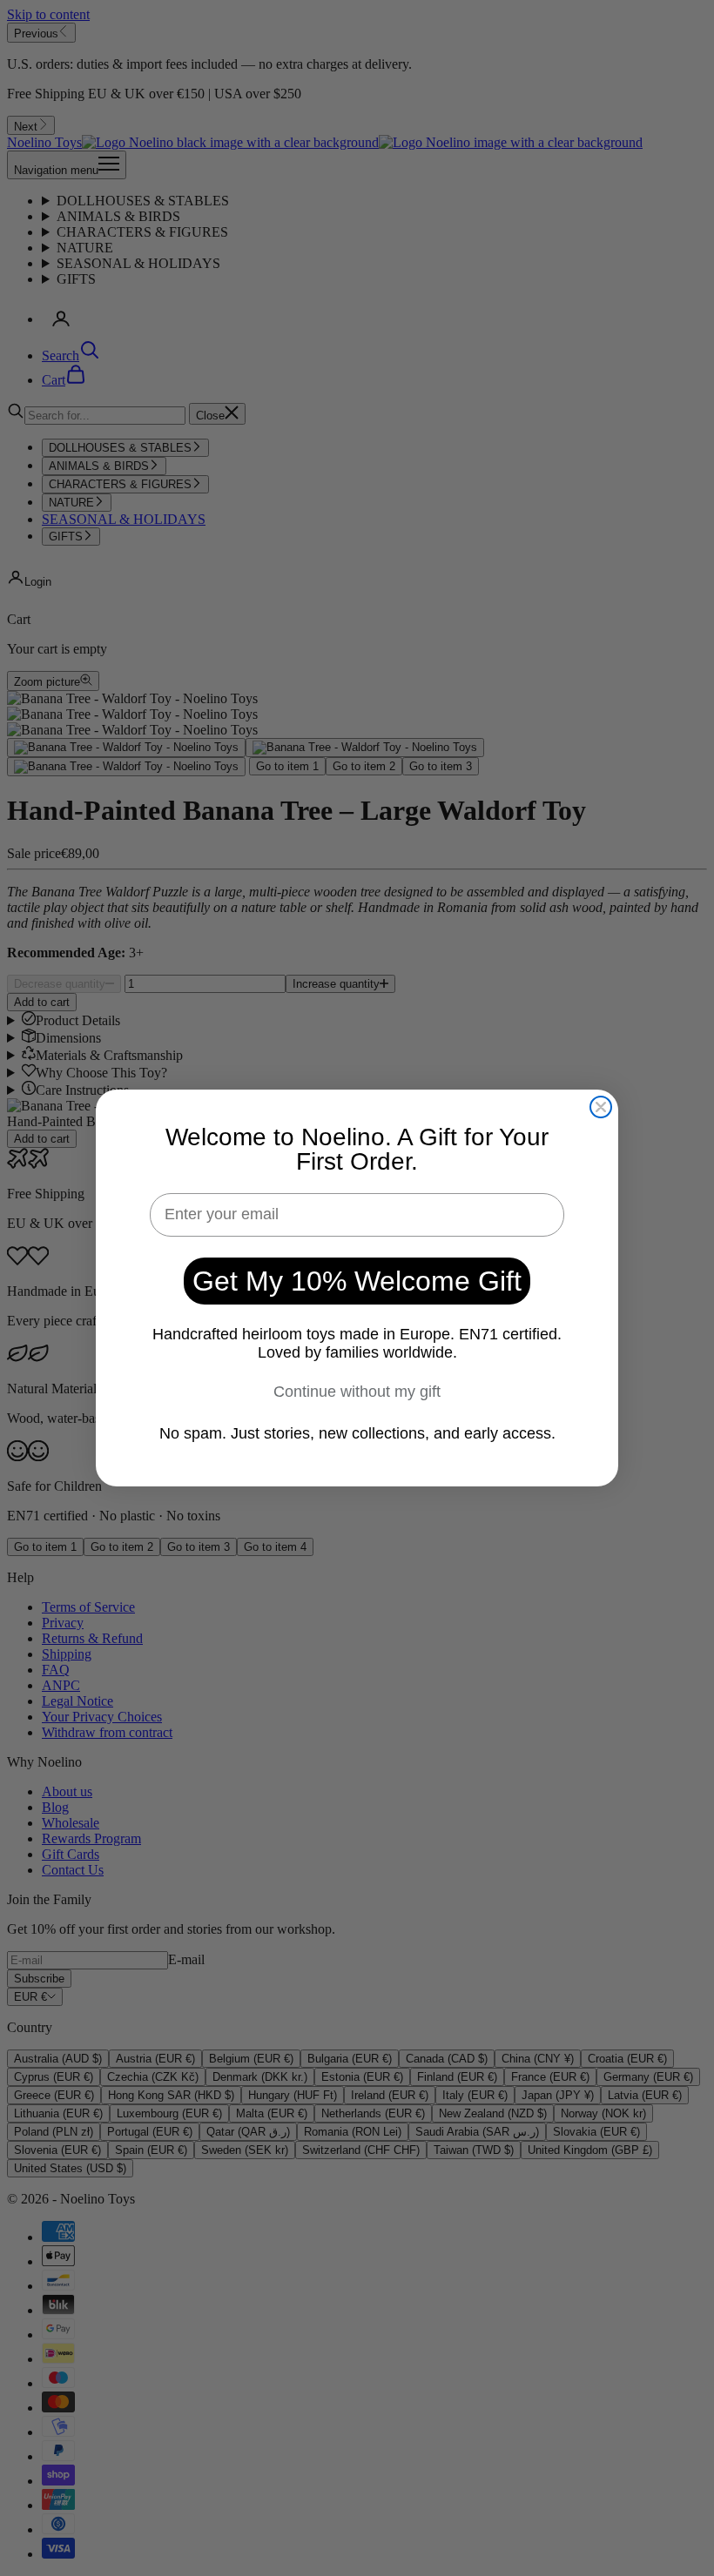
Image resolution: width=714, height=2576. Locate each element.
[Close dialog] (601, 1107)
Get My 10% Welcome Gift (357, 1281)
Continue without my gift (357, 1392)
